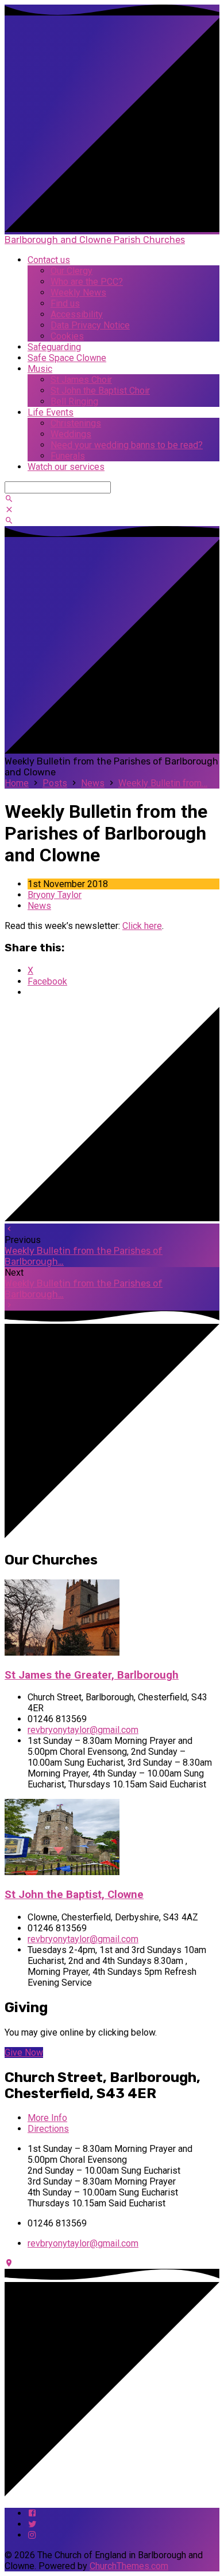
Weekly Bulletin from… (163, 783)
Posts (55, 783)
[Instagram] (32, 2535)
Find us (65, 303)
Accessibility (77, 314)
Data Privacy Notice (90, 325)
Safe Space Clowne (67, 358)
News (93, 783)
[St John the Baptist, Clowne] (62, 1872)
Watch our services (66, 467)
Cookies (67, 336)
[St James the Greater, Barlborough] (62, 1652)
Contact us (49, 260)
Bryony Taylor (55, 895)
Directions (48, 2129)
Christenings (76, 423)
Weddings (71, 434)
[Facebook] (32, 2513)
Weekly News (78, 293)
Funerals (68, 456)
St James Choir (81, 380)
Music (40, 369)
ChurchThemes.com (129, 2566)
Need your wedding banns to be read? (127, 445)
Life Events (51, 412)
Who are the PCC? (87, 282)
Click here (142, 926)
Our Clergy (72, 271)
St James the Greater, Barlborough (92, 1675)
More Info (47, 2118)
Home (17, 783)
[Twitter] (32, 2524)
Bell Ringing (74, 401)
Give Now (24, 2052)
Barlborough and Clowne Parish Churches (95, 240)
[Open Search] (9, 521)
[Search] (9, 499)
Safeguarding (54, 347)
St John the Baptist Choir (100, 391)
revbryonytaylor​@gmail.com (83, 1730)
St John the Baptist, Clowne (74, 1895)
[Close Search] (9, 510)
